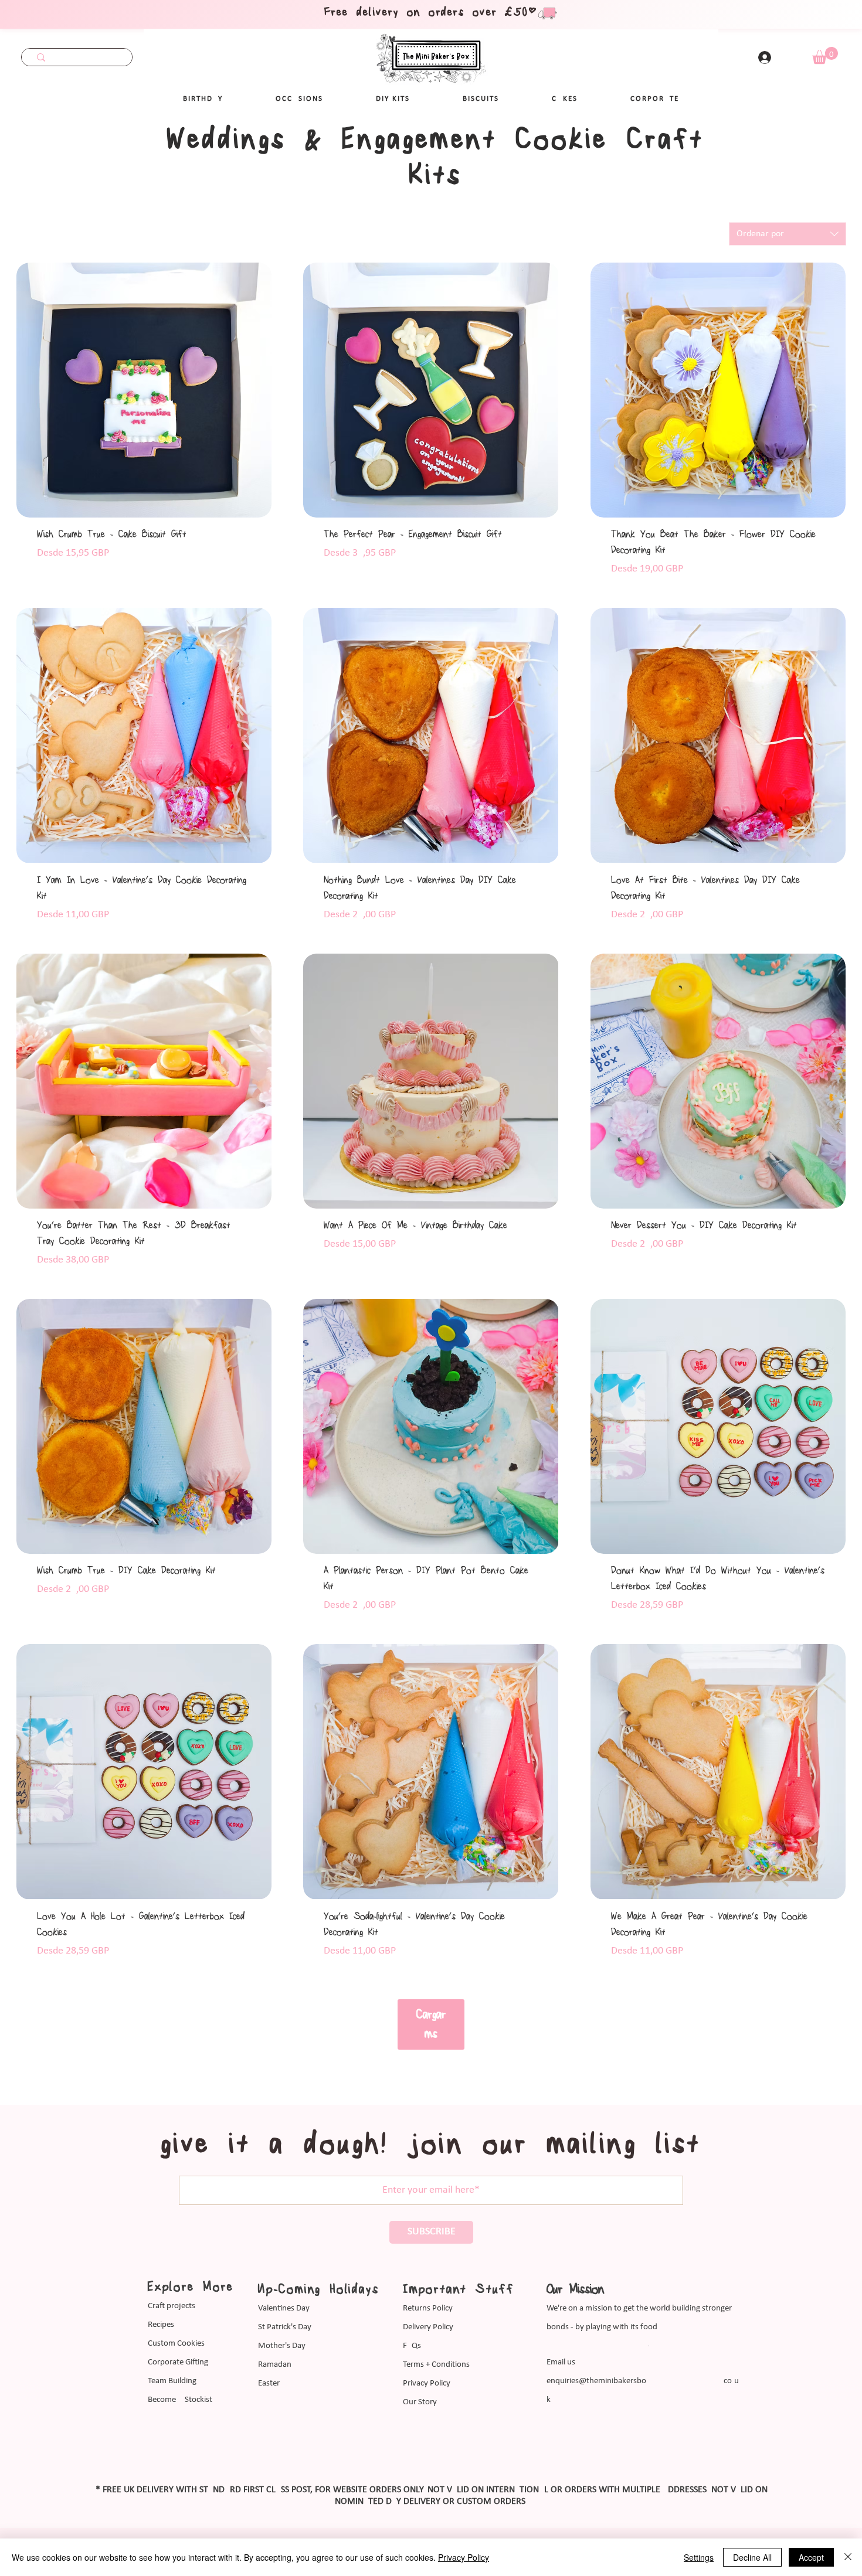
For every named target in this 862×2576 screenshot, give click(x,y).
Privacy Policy (427, 2383)
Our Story (420, 2402)
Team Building (172, 2381)
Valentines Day (284, 2308)
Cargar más (431, 2024)
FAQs (412, 2346)
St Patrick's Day (285, 2327)
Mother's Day (282, 2346)
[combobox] (788, 234)
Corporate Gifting (178, 2362)
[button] (299, 99)
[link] (825, 55)
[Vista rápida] (144, 390)
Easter (269, 2383)
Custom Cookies (176, 2344)
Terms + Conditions (436, 2365)
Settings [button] (699, 2557)
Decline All (752, 2557)
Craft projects (172, 2306)
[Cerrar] (848, 2557)
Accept (811, 2557)
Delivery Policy (428, 2327)
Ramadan (275, 2365)
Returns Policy (428, 2308)
